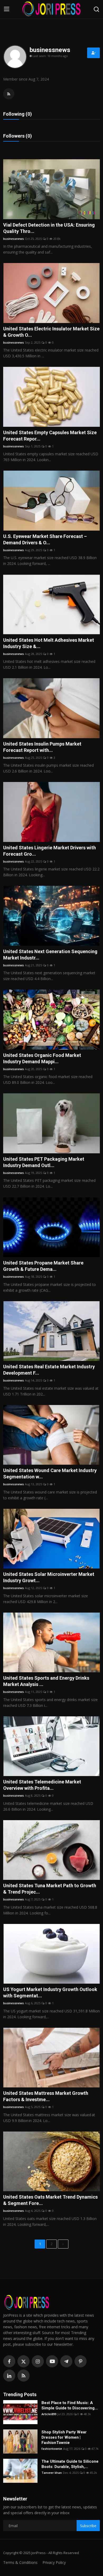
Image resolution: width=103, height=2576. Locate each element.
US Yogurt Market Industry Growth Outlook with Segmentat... (50, 1992)
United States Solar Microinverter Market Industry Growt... (49, 1577)
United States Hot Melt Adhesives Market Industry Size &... (49, 643)
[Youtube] (52, 2361)
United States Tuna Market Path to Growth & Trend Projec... (50, 1889)
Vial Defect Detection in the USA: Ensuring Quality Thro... (49, 228)
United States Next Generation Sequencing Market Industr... (50, 955)
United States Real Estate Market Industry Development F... (49, 1370)
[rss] (24, 2376)
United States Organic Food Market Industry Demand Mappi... (42, 1058)
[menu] (7, 9)
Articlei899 (49, 2414)
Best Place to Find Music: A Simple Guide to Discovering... (70, 2405)
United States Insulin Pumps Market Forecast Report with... (42, 747)
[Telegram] (66, 2361)
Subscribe (88, 2526)
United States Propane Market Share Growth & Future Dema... (43, 1266)
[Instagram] (38, 2361)
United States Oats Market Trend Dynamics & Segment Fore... (50, 2200)
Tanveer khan (52, 2473)
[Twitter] (24, 2361)
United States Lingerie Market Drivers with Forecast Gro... (50, 851)
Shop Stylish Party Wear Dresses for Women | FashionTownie (64, 2437)
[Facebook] (9, 2361)
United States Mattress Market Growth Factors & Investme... (46, 2096)
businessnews (13, 239)
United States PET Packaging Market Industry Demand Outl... (44, 1162)
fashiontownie (52, 2449)
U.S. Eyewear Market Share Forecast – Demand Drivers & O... (45, 539)
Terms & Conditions (20, 2562)
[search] (96, 9)
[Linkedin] (9, 2376)
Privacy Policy (54, 2562)
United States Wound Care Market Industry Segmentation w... (50, 1474)
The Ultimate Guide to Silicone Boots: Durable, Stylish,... (70, 2464)
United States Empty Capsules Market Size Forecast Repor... (50, 436)
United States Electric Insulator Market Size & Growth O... (51, 332)
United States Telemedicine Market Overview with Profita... (42, 1785)
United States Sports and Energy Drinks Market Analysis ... (46, 1681)
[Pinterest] (81, 2361)
